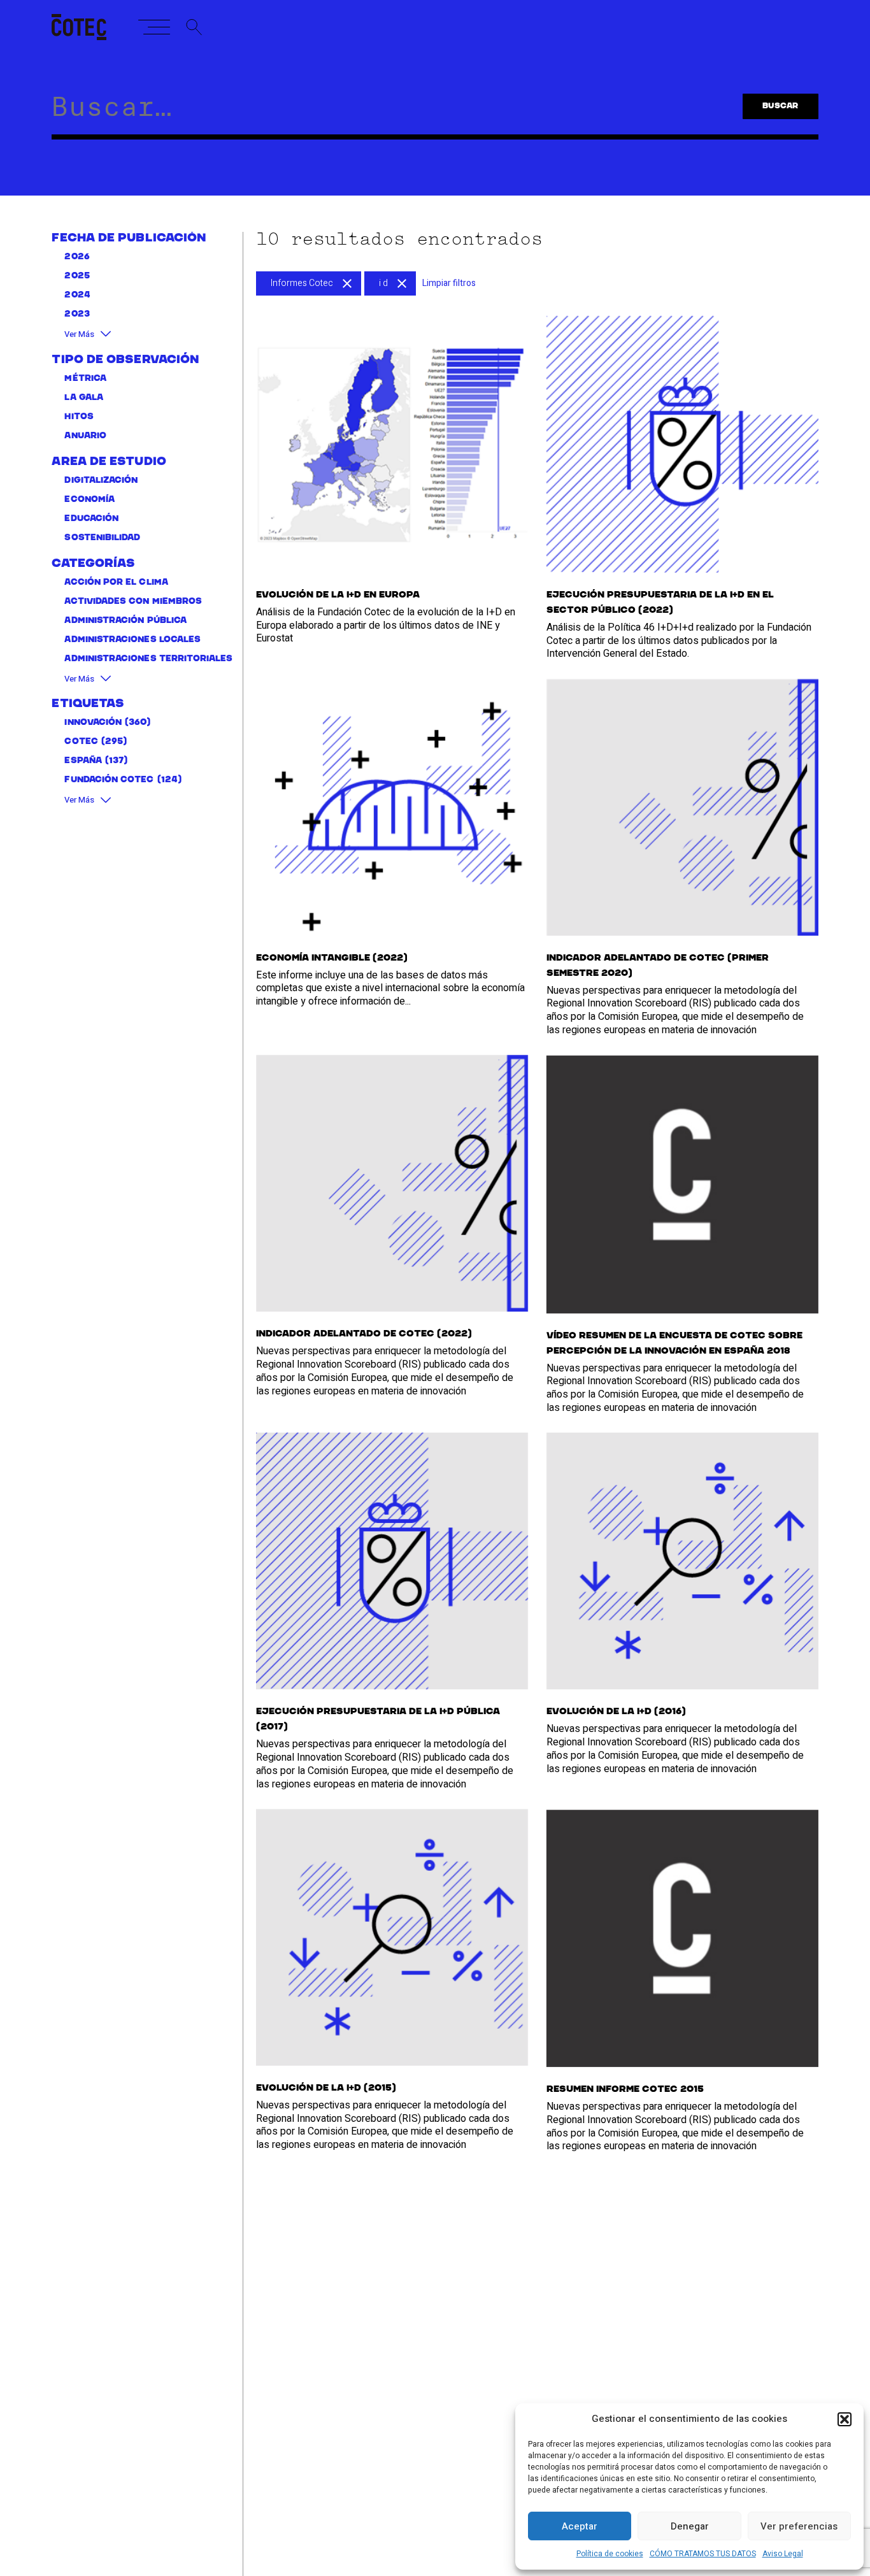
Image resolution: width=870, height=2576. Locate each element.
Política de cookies (610, 2554)
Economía (89, 500)
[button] (845, 2419)
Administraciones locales (132, 640)
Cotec (81, 742)
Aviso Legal (783, 2554)
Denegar (690, 2526)
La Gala (84, 398)
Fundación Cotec (109, 780)
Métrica (85, 379)
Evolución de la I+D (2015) (326, 2088)
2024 (77, 295)
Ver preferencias (799, 2526)
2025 (77, 276)
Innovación (93, 723)
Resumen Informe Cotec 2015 (625, 2089)
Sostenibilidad (102, 538)
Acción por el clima (116, 583)
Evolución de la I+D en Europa (338, 595)
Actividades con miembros (133, 602)
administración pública (125, 621)
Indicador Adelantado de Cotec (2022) (364, 1334)
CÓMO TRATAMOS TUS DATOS (703, 2554)
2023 (77, 314)
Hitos (79, 417)
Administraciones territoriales (148, 659)
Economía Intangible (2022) (332, 958)
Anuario (85, 436)
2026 (77, 257)
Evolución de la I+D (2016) (616, 1712)
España (83, 761)
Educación (91, 519)
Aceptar (580, 2526)
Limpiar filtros (449, 283)
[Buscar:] (382, 113)
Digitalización (101, 481)
